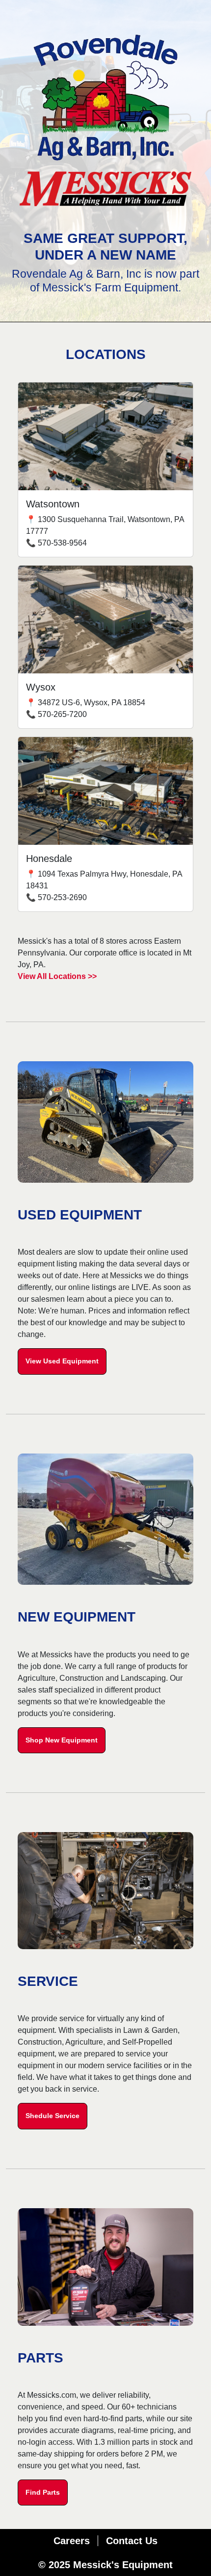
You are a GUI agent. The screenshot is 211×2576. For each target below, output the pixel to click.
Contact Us (132, 2541)
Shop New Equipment (62, 1740)
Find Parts (43, 2492)
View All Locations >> (57, 976)
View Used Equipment (62, 1361)
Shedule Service (53, 2116)
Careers (72, 2541)
